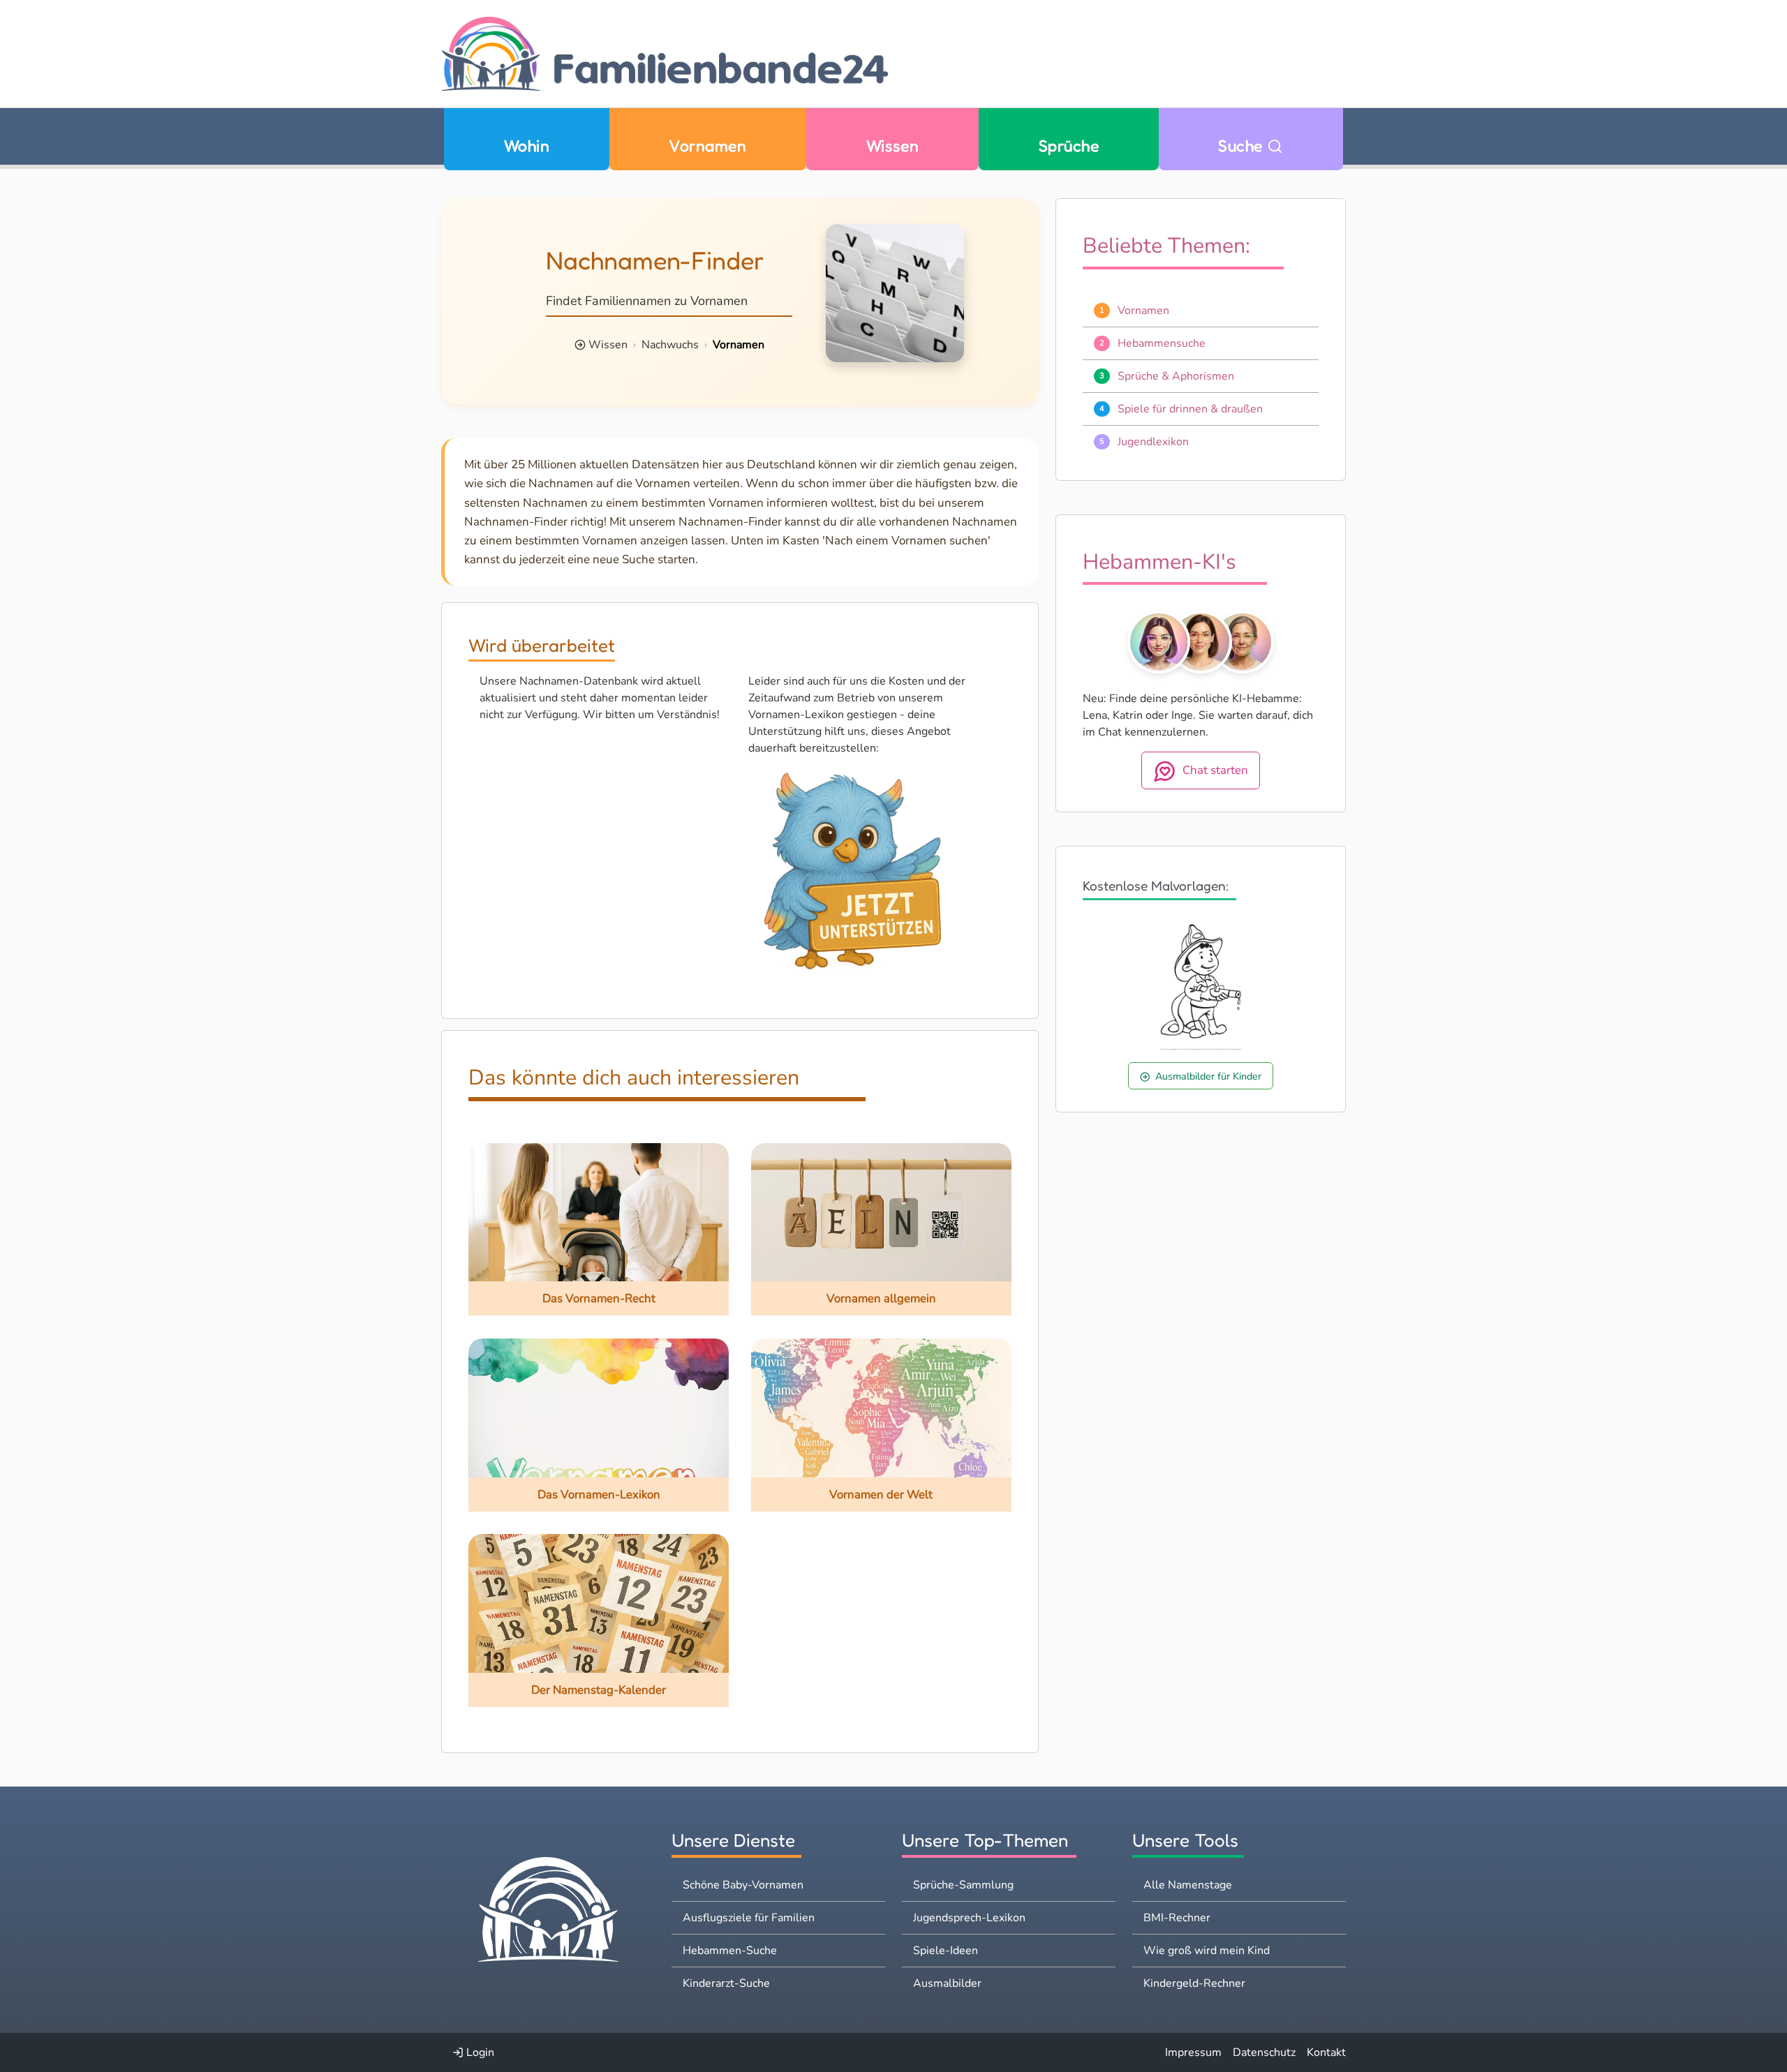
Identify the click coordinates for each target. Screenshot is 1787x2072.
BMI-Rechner (1177, 1918)
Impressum (1193, 2052)
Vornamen (707, 146)
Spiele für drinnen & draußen (1190, 409)
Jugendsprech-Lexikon (969, 1918)
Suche (1243, 146)
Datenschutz (1264, 2052)
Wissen (893, 146)
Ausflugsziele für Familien (749, 1918)
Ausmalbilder (947, 1983)
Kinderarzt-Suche (726, 1983)
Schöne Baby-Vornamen (743, 1885)
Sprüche (1069, 146)
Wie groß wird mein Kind (1207, 1951)
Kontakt (1326, 2052)
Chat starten (1215, 771)
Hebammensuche (1162, 343)
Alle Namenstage (1188, 1885)
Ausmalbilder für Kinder (1208, 1076)
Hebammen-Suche (730, 1951)
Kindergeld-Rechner (1194, 1983)
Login (479, 2052)
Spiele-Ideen (946, 1951)
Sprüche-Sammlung (963, 1885)
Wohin (527, 146)
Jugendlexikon (1153, 442)
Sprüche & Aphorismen (1176, 376)
